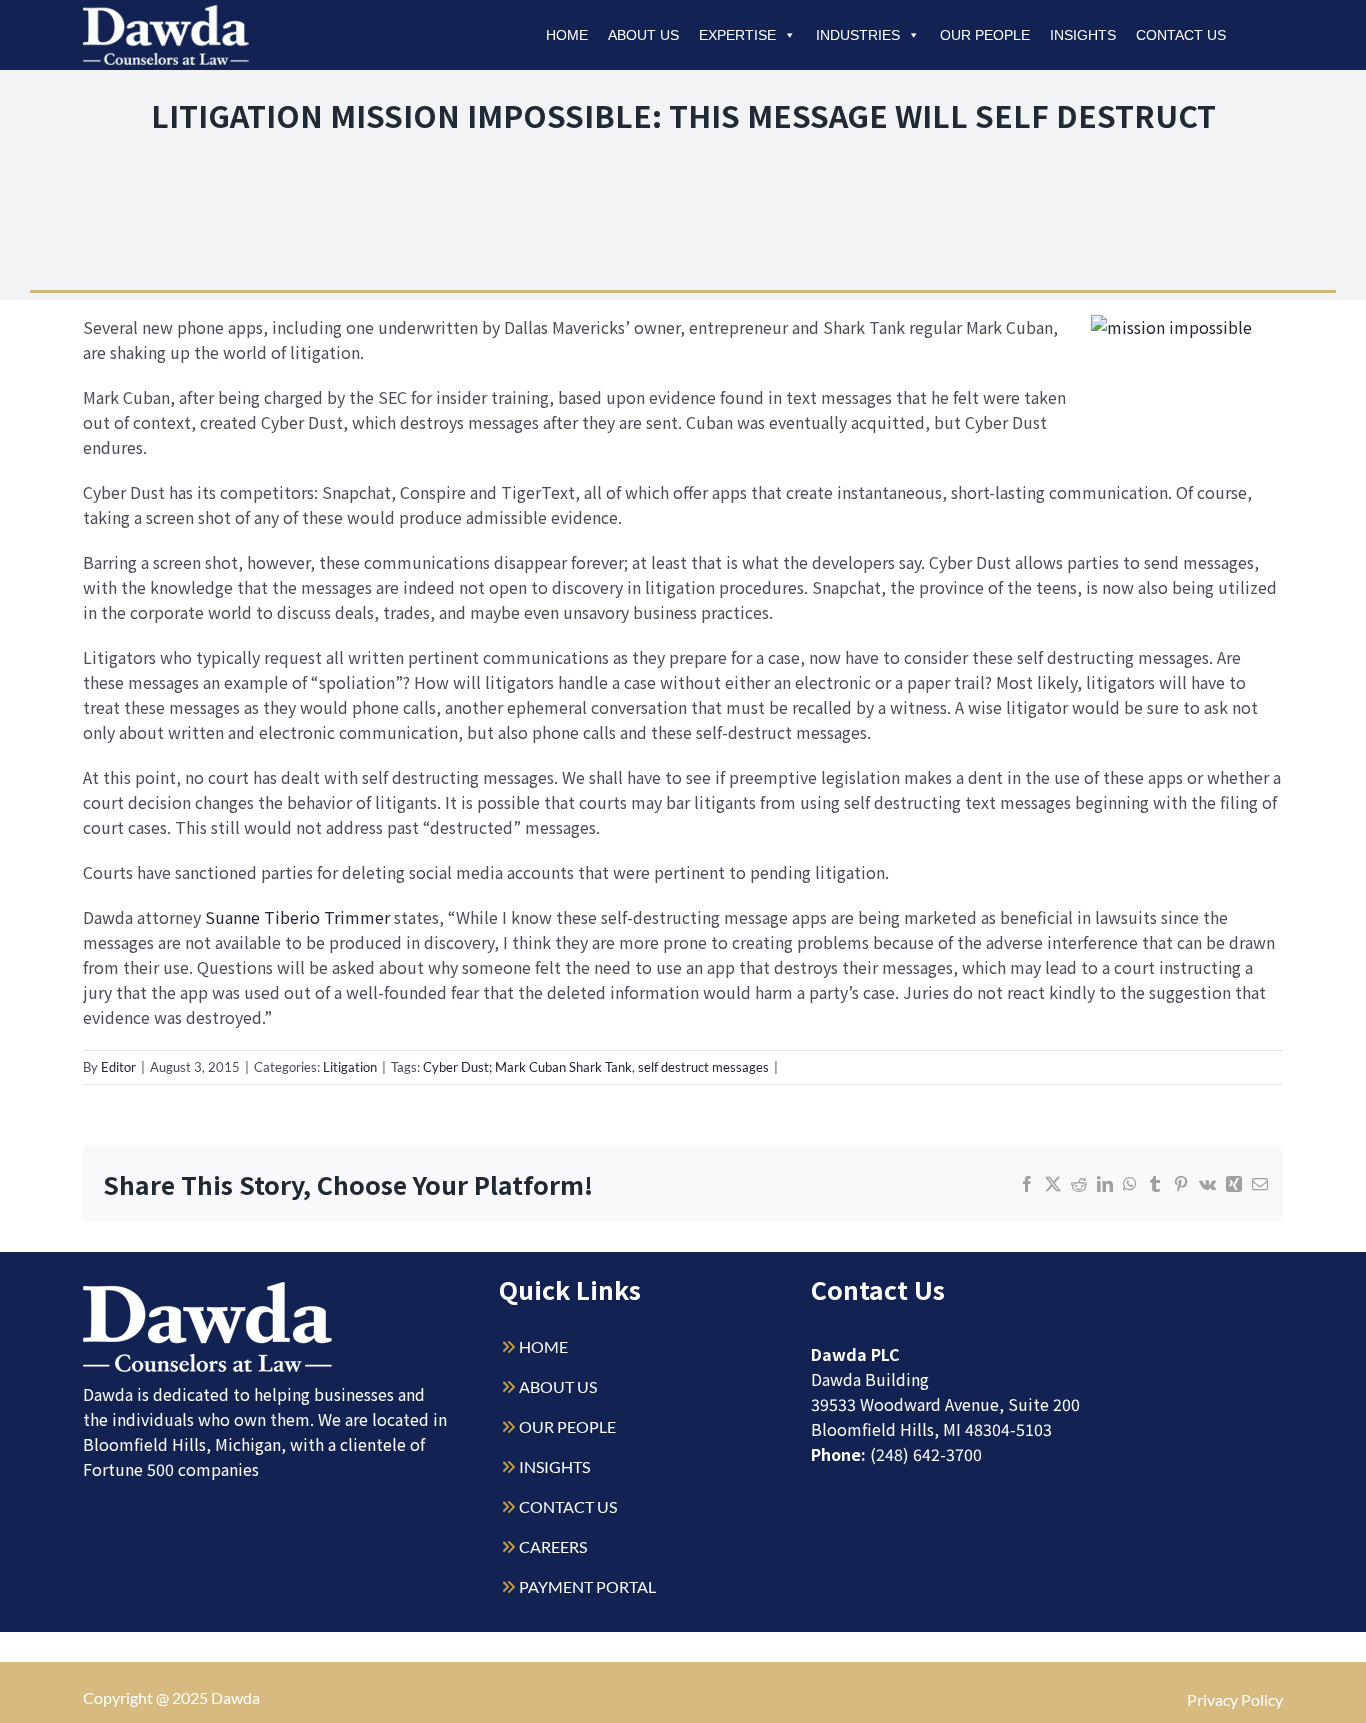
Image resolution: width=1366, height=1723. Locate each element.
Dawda (235, 1697)
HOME (543, 1346)
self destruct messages (703, 1067)
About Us (643, 35)
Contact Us (1181, 35)
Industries (858, 35)
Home (567, 35)
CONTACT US (568, 1506)
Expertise (737, 35)
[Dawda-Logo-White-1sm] (208, 1289)
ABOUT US (558, 1386)
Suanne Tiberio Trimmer (297, 917)
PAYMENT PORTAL (587, 1586)
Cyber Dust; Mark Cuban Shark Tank (527, 1067)
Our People (985, 35)
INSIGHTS (554, 1466)
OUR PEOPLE (567, 1426)
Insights (1083, 35)
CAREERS (553, 1546)
